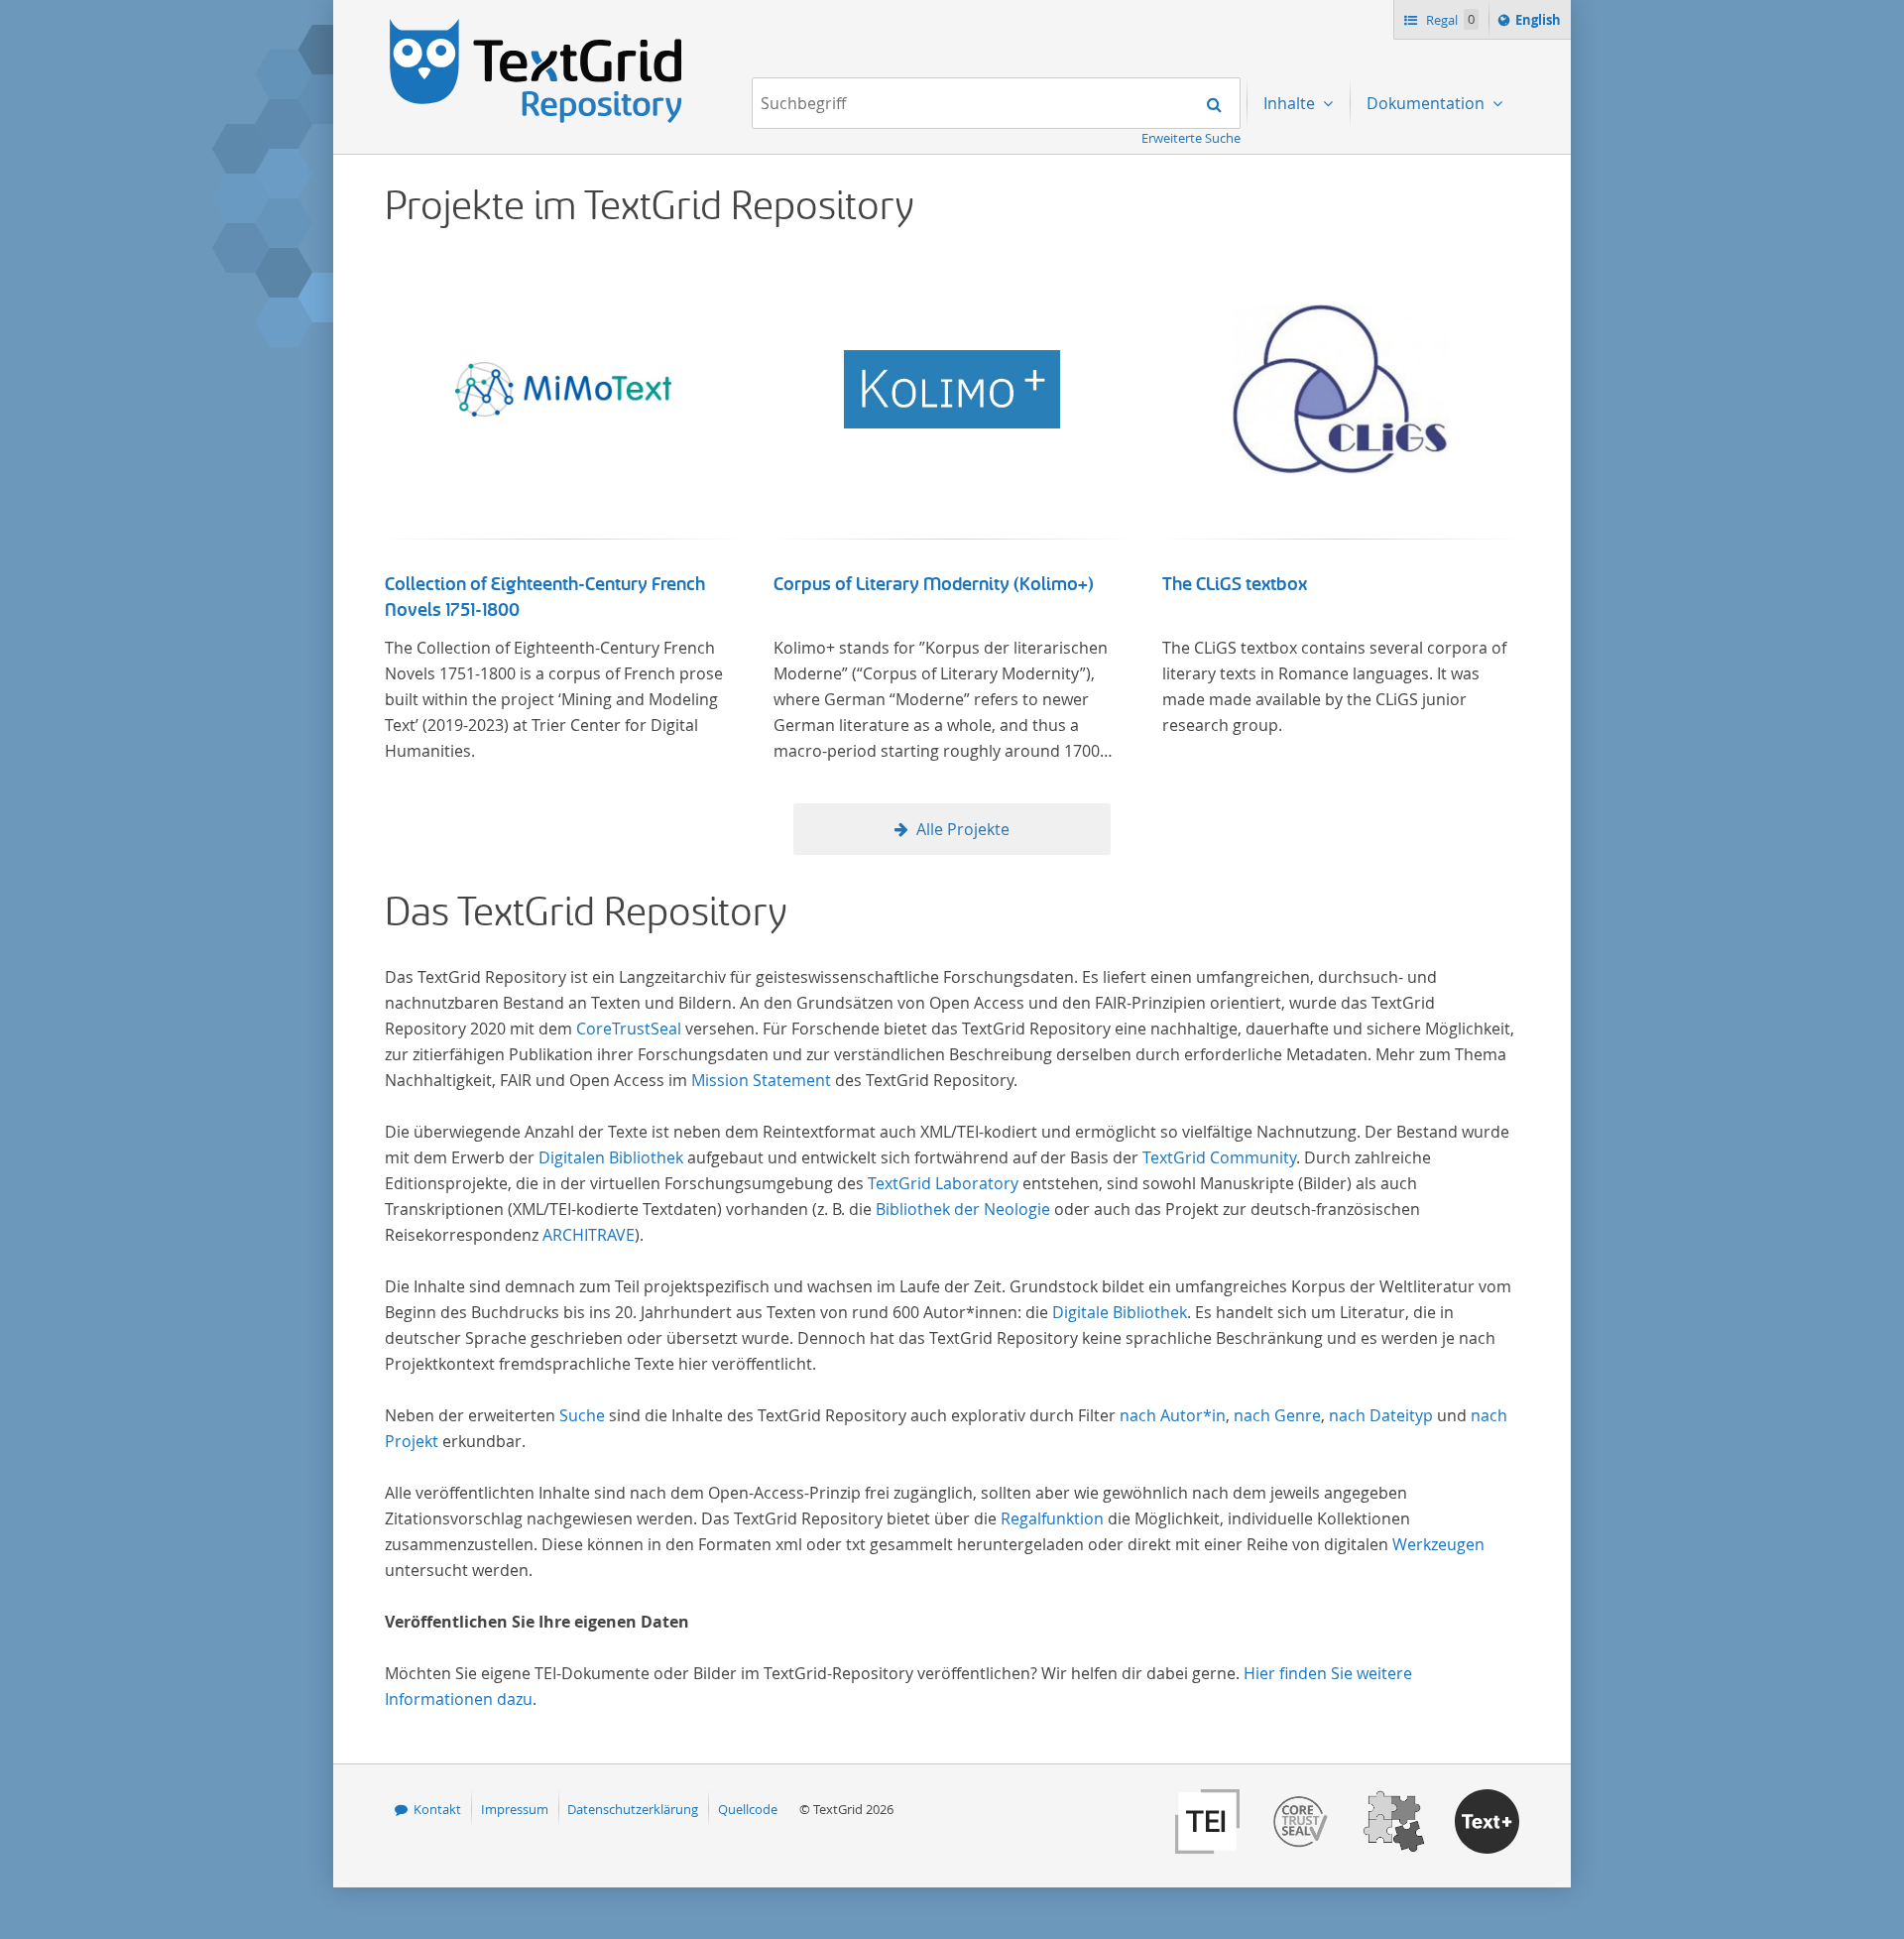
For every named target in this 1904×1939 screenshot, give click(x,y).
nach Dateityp (1381, 1415)
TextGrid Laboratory (943, 1183)
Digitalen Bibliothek (611, 1157)
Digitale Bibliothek (1120, 1312)
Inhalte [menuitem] (1291, 103)
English (1541, 24)
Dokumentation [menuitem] (1428, 103)
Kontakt (437, 1809)
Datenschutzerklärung (633, 1809)
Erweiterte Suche (1191, 138)
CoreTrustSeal (629, 1029)
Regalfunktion (1052, 1518)
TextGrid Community (1219, 1157)
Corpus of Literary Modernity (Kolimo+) (934, 584)
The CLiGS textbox (1235, 584)
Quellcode (748, 1809)
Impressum (515, 1809)
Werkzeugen (1438, 1544)
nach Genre (1277, 1415)
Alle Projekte (963, 829)
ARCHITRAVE (589, 1235)
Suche (582, 1415)
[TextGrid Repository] (536, 26)
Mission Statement (761, 1080)
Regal (1449, 20)
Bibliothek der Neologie (963, 1209)
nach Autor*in (1173, 1415)
